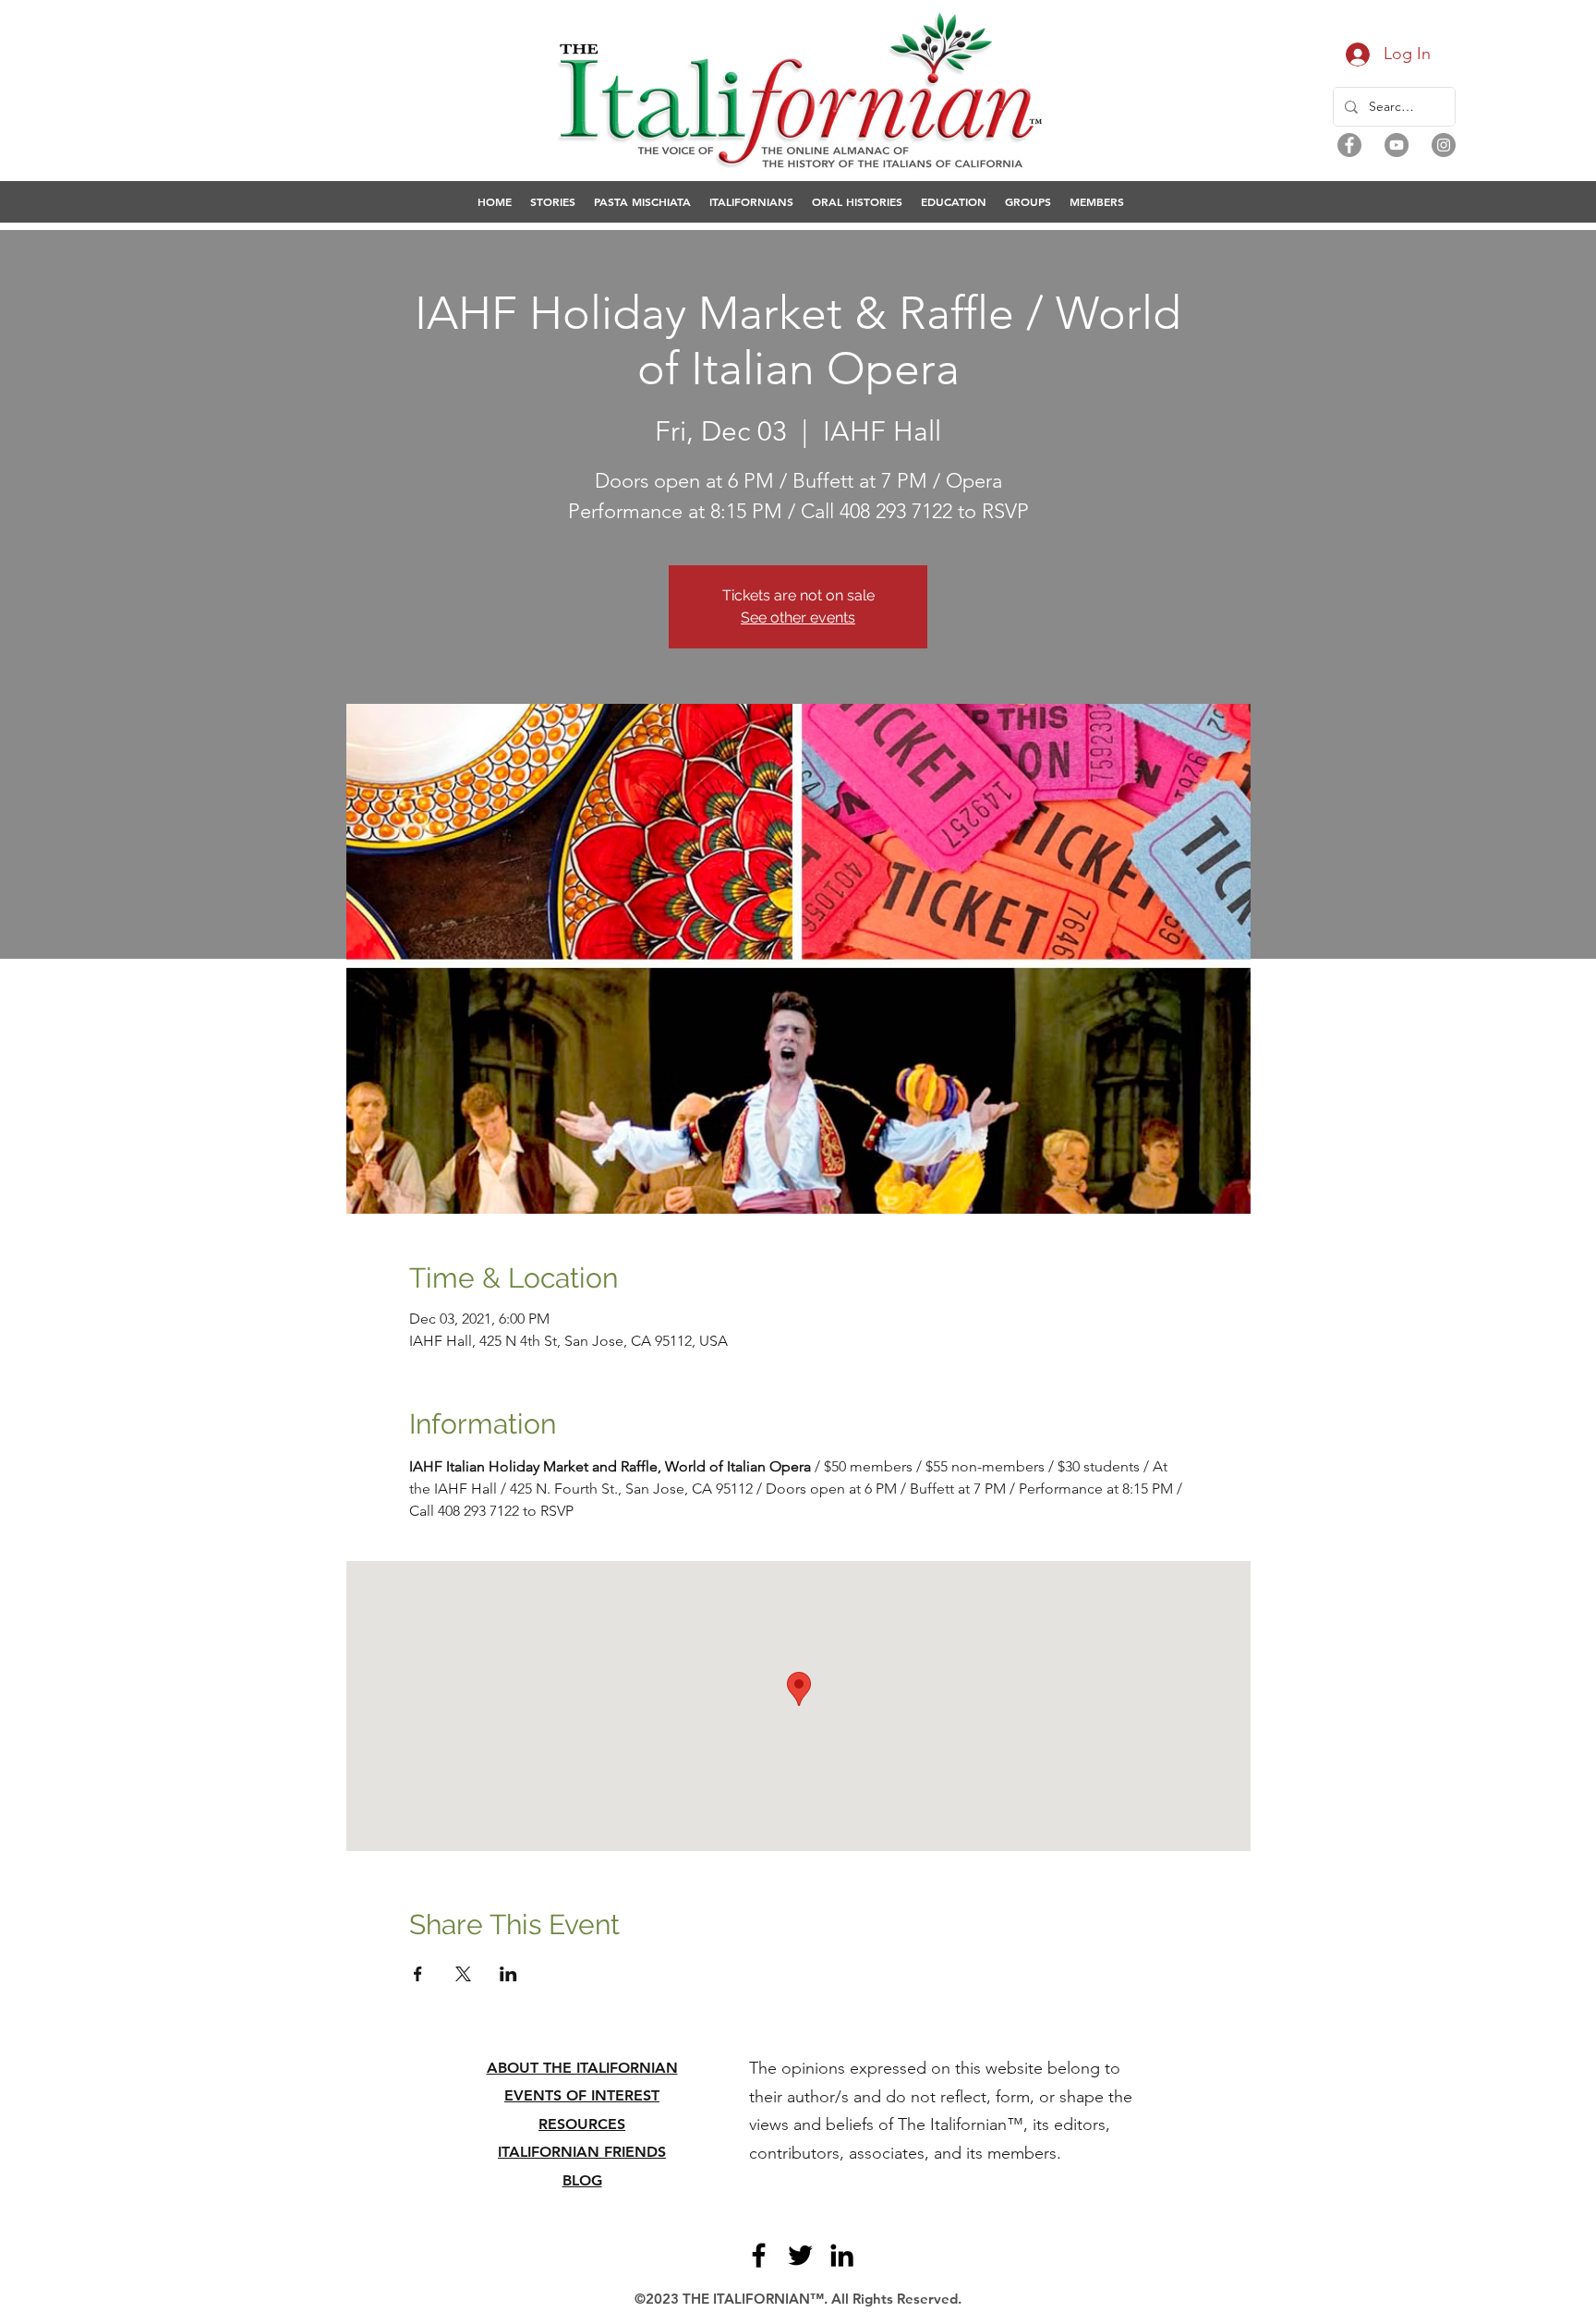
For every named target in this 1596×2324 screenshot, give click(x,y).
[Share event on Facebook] (418, 1974)
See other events (798, 617)
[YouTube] (1396, 145)
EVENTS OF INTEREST (582, 2095)
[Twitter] (800, 2255)
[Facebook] (1349, 145)
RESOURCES (582, 2124)
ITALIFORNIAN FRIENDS (582, 2152)
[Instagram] (1444, 145)
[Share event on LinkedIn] (508, 1974)
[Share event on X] (463, 1974)
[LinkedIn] (842, 2255)
